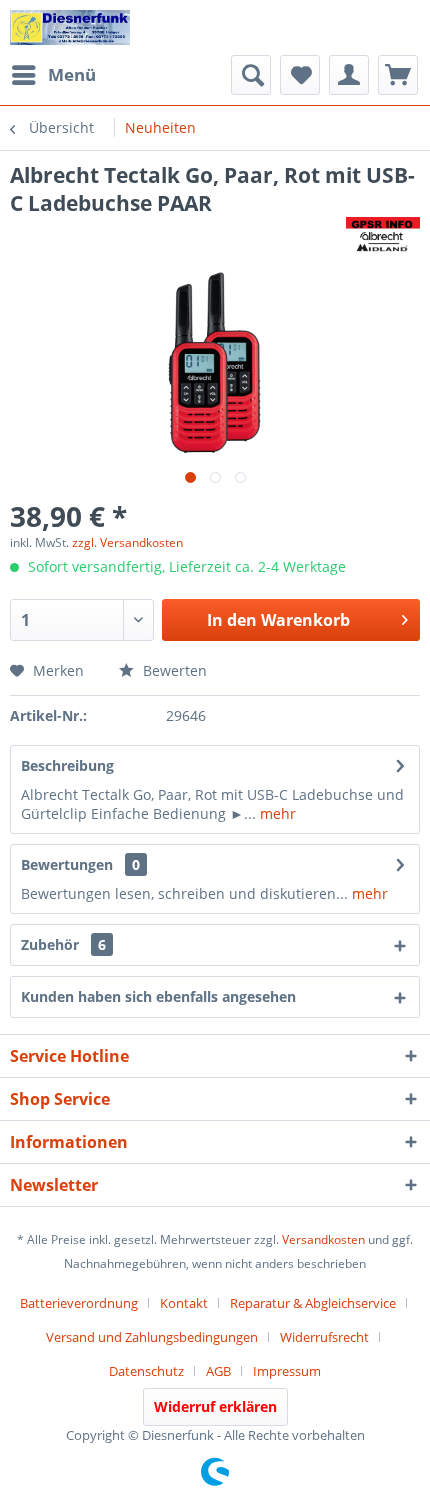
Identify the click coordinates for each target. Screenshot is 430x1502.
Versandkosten (323, 1239)
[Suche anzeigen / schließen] (251, 75)
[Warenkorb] (398, 75)
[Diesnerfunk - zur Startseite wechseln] (70, 27)
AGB (218, 1371)
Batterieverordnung (79, 1303)
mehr (276, 813)
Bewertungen (67, 864)
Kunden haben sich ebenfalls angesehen (158, 996)
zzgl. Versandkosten (127, 542)
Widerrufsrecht (324, 1337)
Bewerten (173, 670)
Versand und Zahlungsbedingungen (152, 1337)
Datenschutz (146, 1371)
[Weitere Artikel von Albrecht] (383, 234)
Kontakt (184, 1303)
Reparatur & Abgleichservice (313, 1303)
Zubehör (63, 944)
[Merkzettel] (300, 75)
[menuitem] (53, 75)
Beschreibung (67, 765)
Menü (72, 74)
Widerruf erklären (215, 1406)
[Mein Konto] (349, 75)
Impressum (287, 1371)
